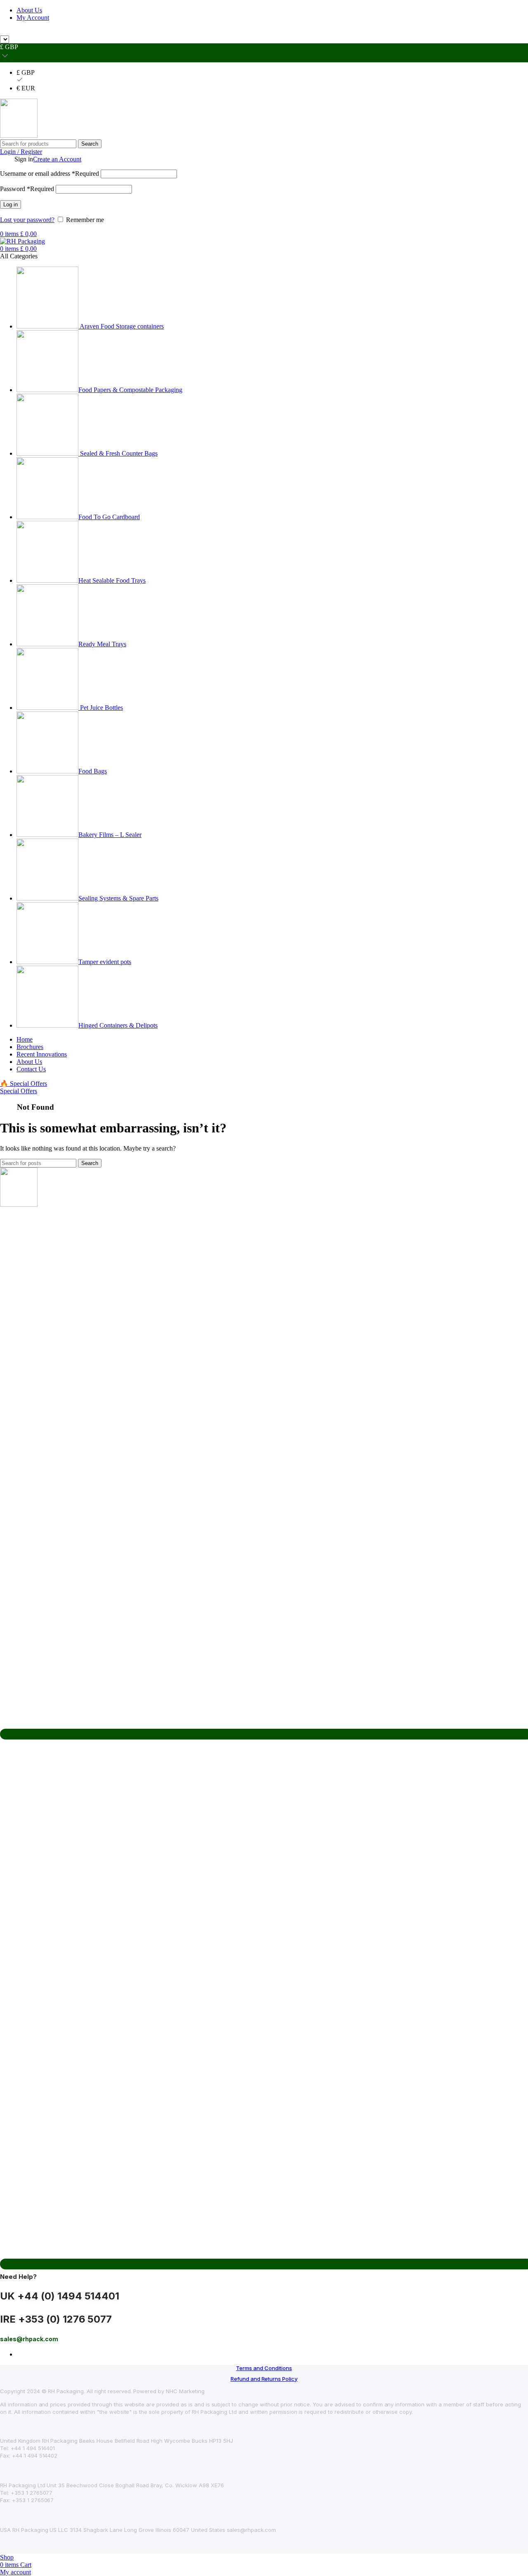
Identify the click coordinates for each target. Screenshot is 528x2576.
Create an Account (57, 159)
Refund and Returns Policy (264, 2379)
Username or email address (49, 174)
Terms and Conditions (264, 2368)
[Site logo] (19, 136)
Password (27, 189)
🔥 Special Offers (24, 1084)
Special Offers (19, 1091)
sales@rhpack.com (358, 32)
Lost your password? (27, 220)
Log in (11, 204)
